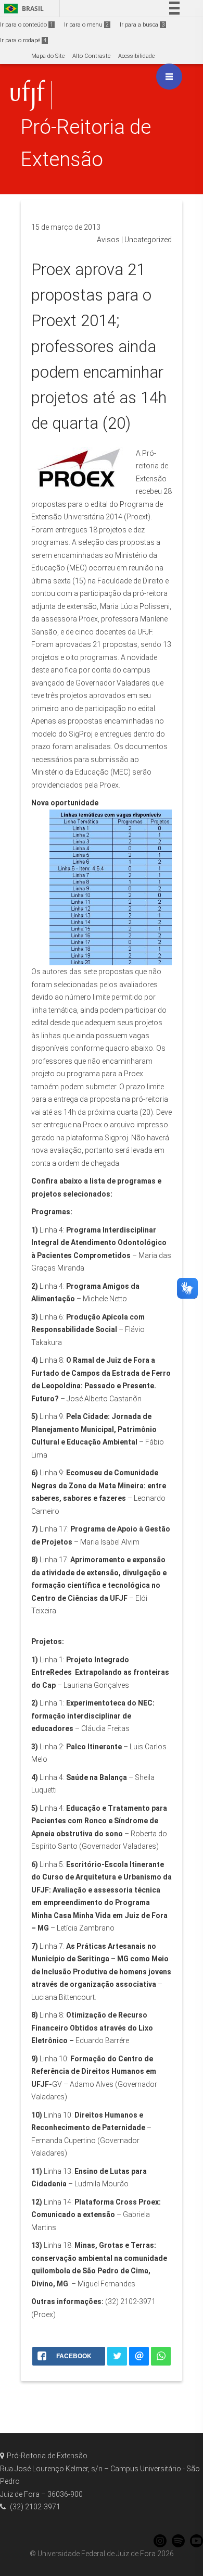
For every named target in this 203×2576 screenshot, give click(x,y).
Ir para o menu (86, 25)
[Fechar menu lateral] (169, 77)
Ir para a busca (142, 25)
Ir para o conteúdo (27, 25)
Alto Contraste (91, 56)
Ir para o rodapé (23, 40)
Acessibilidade (136, 56)
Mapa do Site (48, 56)
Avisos (108, 240)
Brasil (22, 9)
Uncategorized (148, 240)
